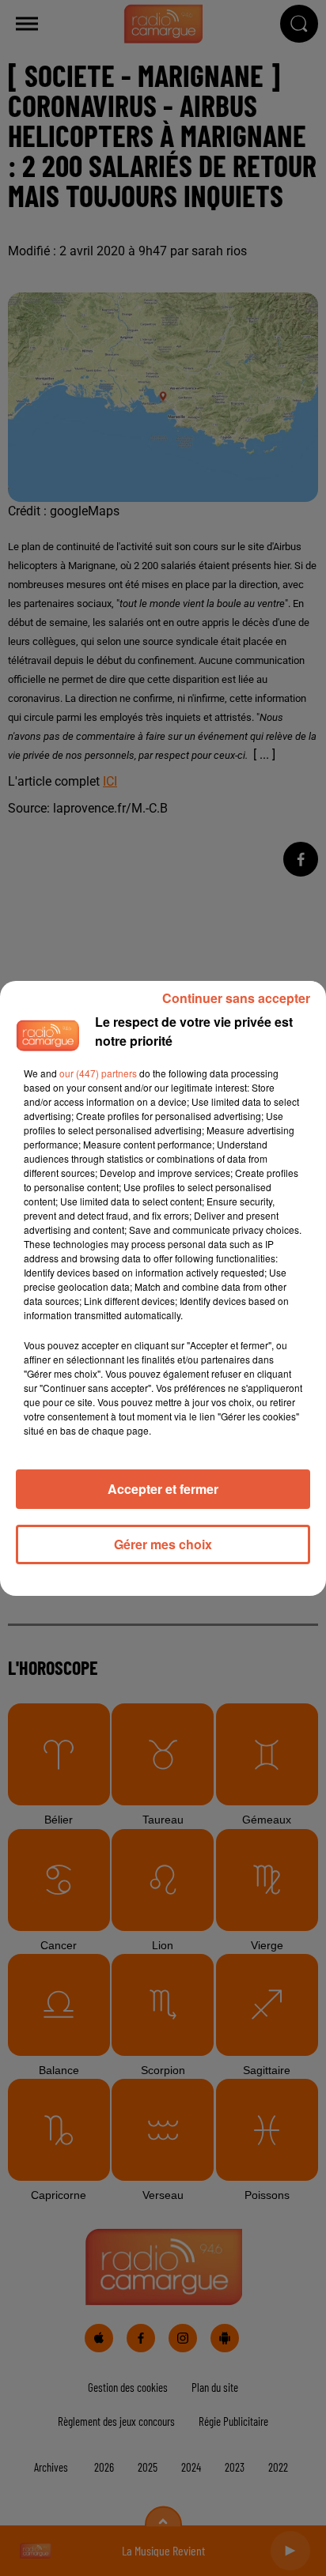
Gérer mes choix (163, 1544)
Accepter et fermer (163, 1489)
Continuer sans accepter (236, 998)
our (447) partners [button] (98, 1073)
